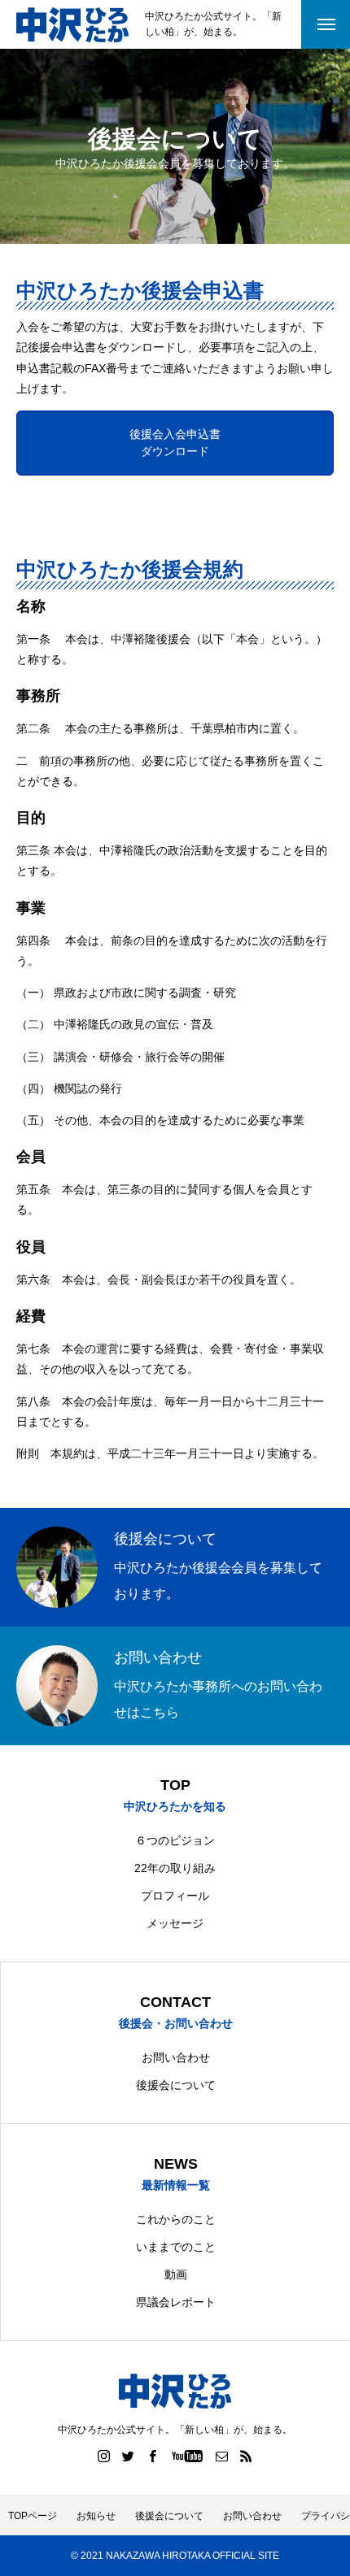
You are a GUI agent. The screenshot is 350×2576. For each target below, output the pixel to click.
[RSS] (247, 2456)
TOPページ (33, 2516)
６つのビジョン (175, 1840)
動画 (176, 2274)
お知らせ (96, 2516)
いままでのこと (176, 2247)
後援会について (176, 2085)
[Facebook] (153, 2456)
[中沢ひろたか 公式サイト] (72, 25)
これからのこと (176, 2219)
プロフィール (175, 1896)
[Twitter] (129, 2456)
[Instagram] (104, 2456)
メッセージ (175, 1923)
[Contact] (222, 2456)
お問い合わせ (176, 2057)
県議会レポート (176, 2302)
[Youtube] (188, 2456)
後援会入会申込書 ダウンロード (175, 443)
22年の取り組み (175, 1868)
